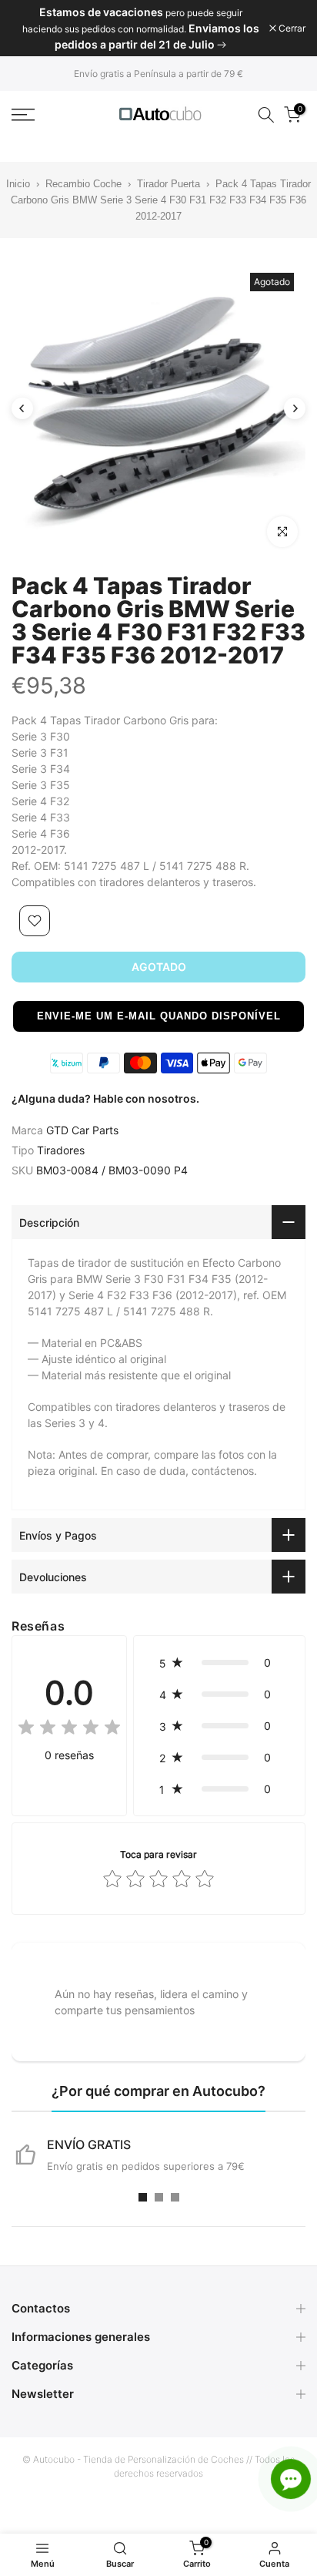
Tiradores (61, 1150)
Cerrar (291, 29)
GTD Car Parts (82, 1130)
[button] (158, 1016)
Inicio (18, 184)
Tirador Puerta (169, 184)
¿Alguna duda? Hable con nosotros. (105, 1098)
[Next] (295, 408)
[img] (69, 1730)
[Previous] (22, 408)
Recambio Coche (83, 184)
